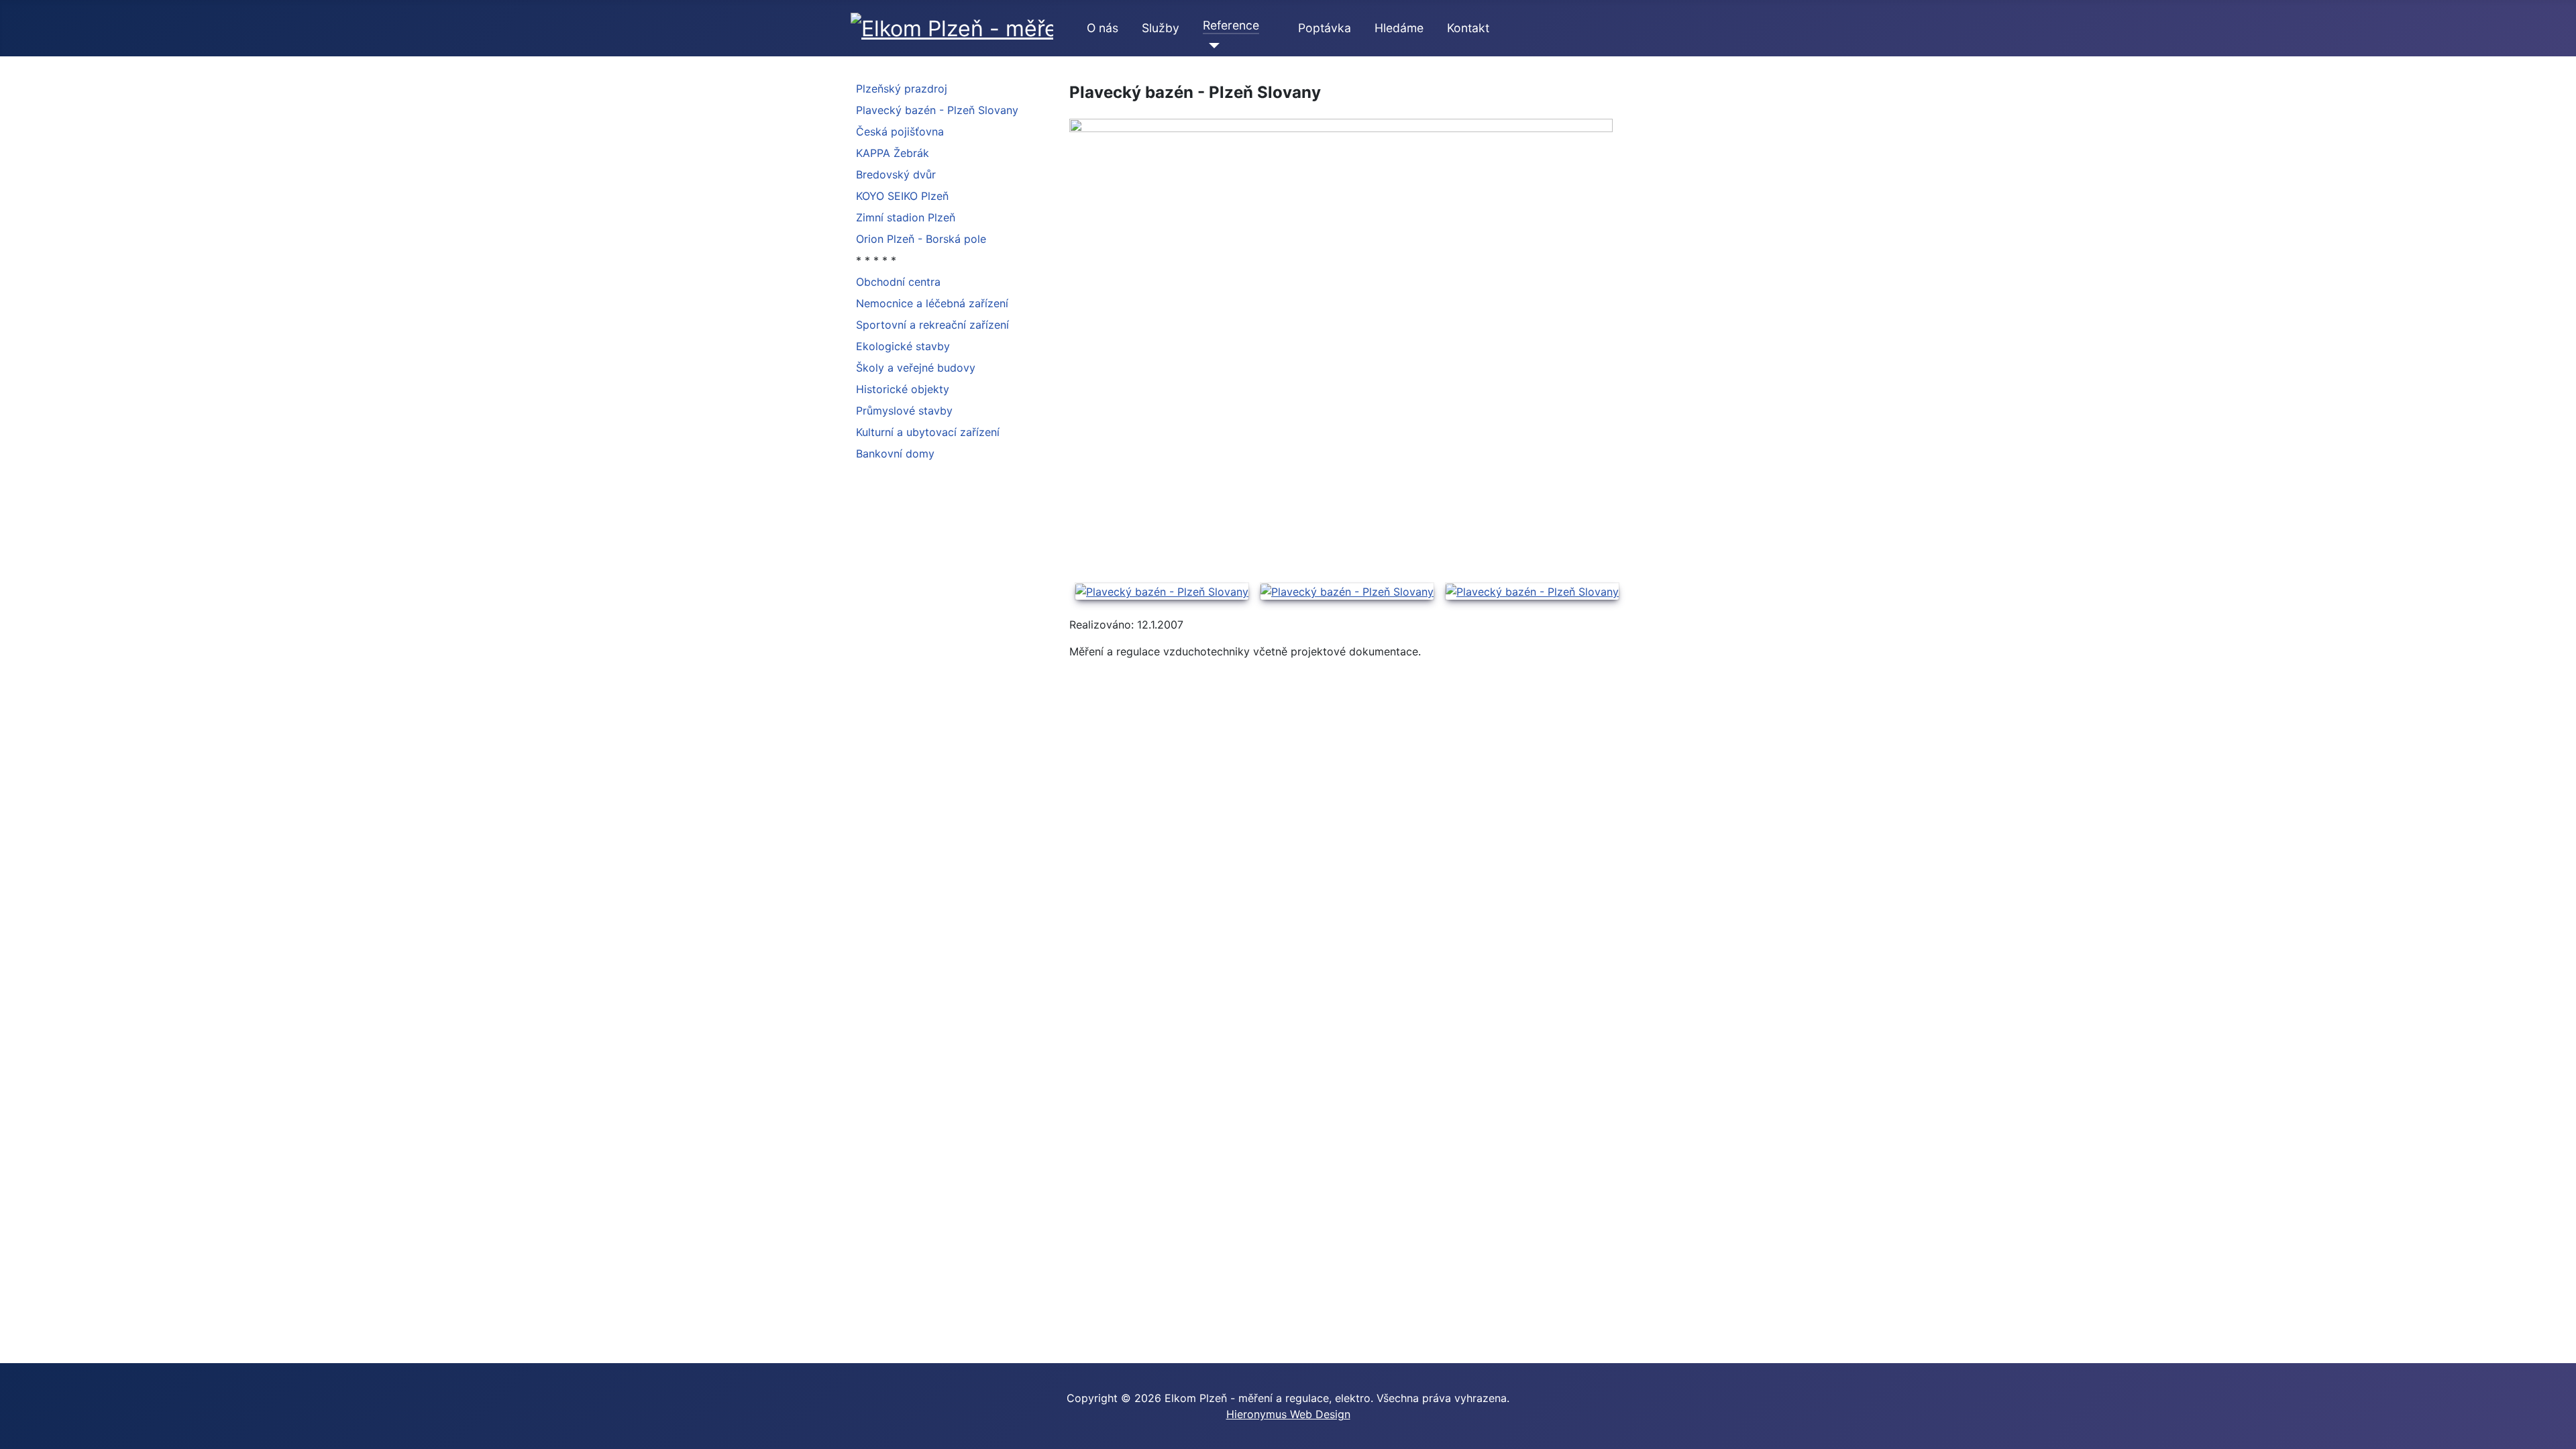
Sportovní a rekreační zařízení (932, 325)
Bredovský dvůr (896, 174)
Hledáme (1399, 28)
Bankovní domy (895, 453)
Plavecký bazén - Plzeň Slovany (937, 110)
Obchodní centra (898, 282)
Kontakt (1468, 28)
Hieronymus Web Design (1288, 1414)
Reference (1231, 25)
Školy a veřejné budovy (916, 368)
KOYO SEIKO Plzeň (902, 196)
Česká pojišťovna (900, 131)
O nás (1103, 28)
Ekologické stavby (903, 346)
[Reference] (1211, 46)
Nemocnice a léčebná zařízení (932, 303)
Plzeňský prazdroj (902, 89)
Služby (1161, 28)
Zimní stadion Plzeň (906, 217)
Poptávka (1325, 28)
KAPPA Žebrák (893, 153)
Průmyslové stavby (904, 411)
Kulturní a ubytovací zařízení (928, 432)
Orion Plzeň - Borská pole (921, 239)
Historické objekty (903, 389)
